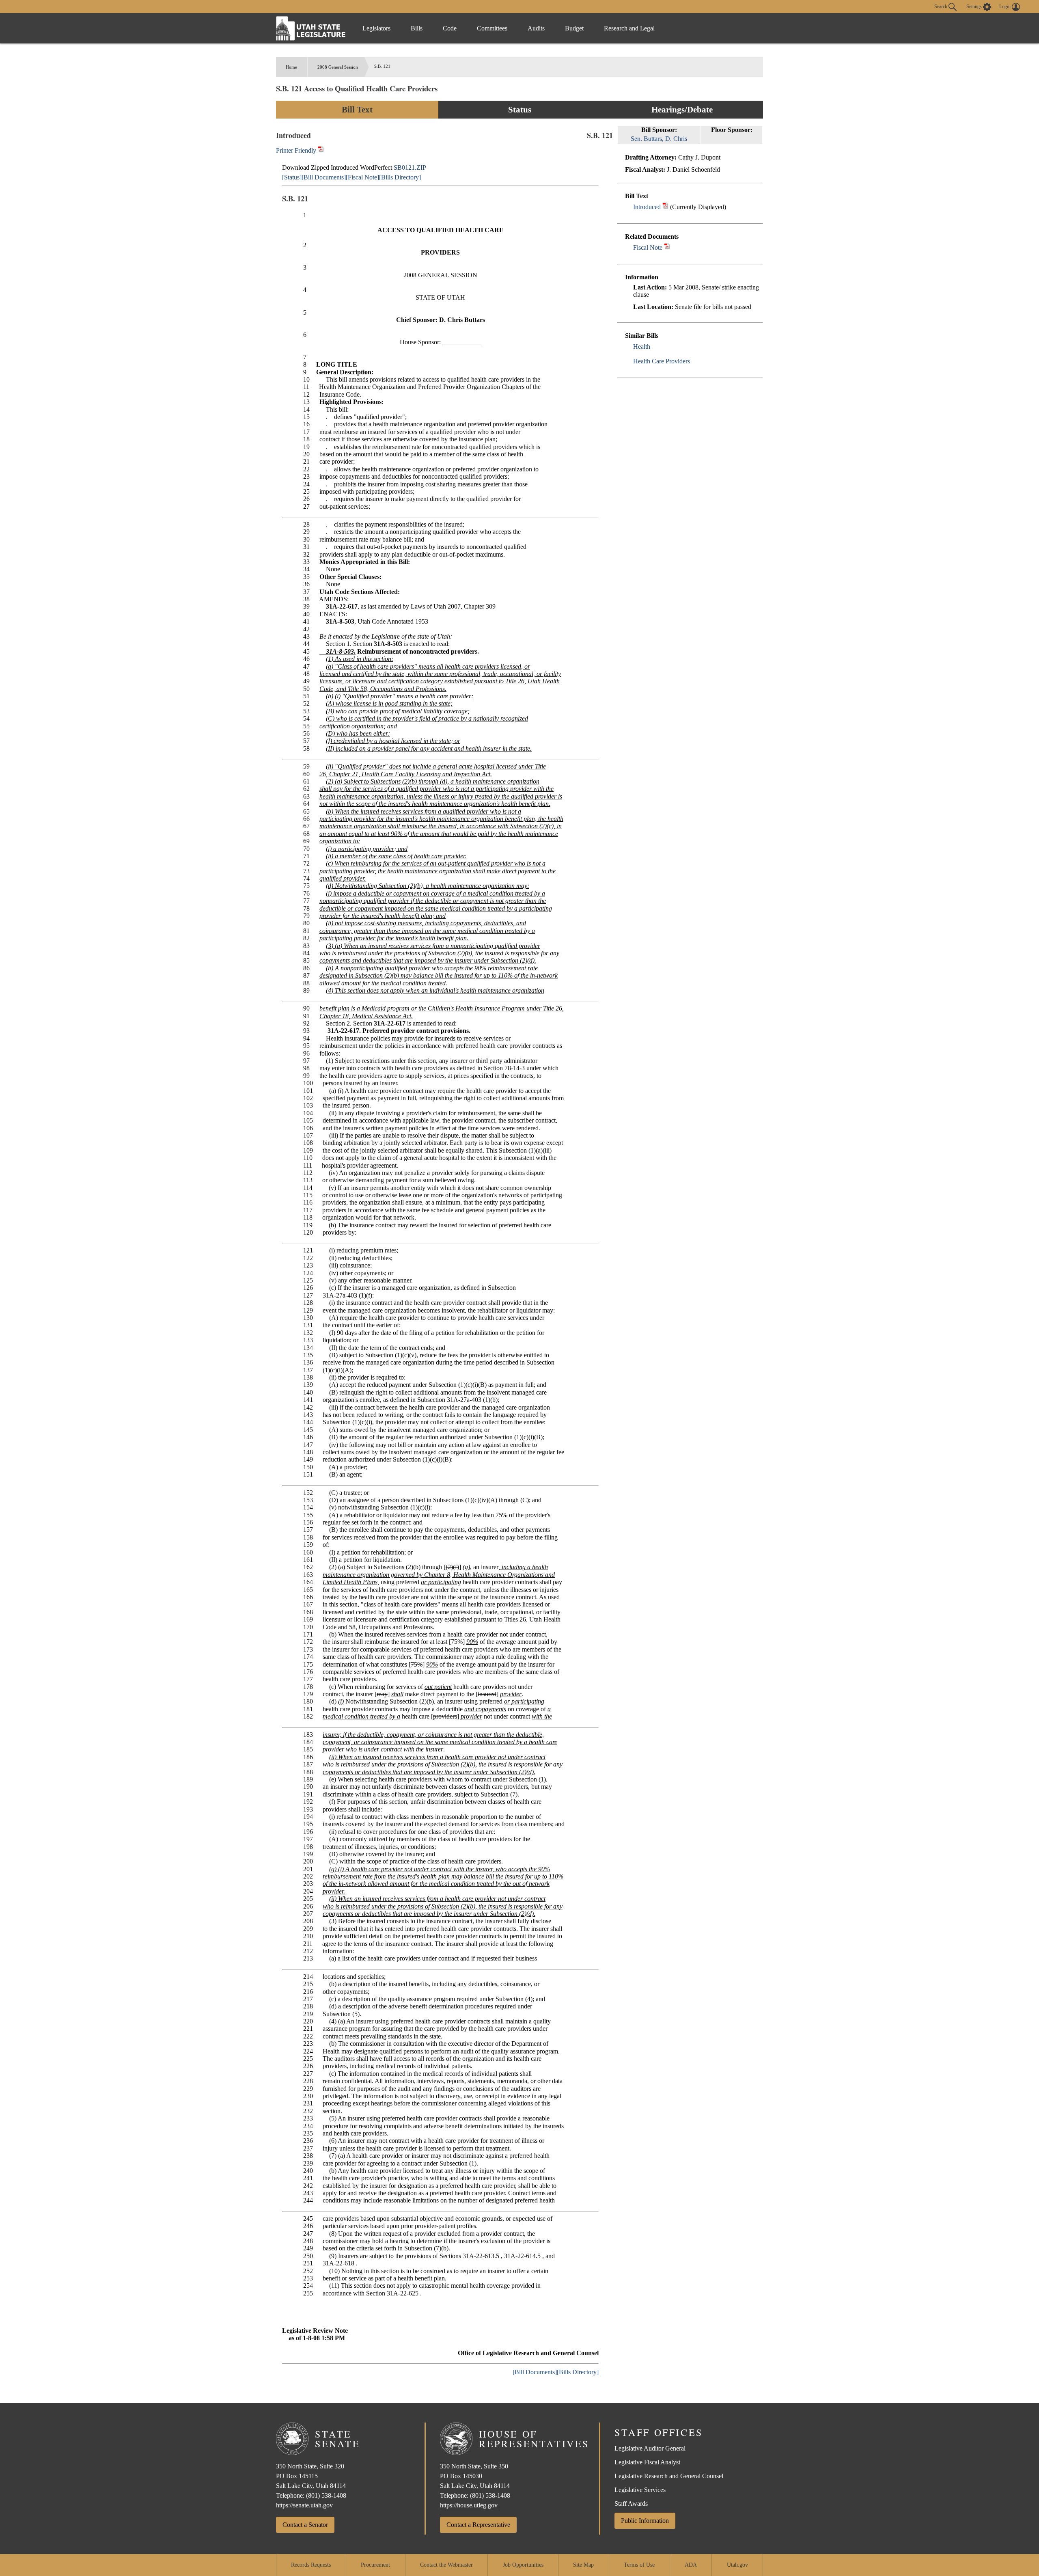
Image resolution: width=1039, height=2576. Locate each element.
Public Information (645, 2521)
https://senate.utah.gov (304, 2505)
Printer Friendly (297, 150)
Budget (574, 28)
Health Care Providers (662, 361)
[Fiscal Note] (362, 177)
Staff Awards (631, 2504)
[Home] (311, 28)
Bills (417, 28)
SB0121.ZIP (410, 167)
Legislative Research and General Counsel (669, 2476)
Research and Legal (629, 28)
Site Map (583, 2565)
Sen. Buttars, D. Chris (659, 139)
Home (291, 67)
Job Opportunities (523, 2565)
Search (941, 6)
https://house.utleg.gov (469, 2505)
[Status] (292, 177)
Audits (536, 28)
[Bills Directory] (400, 177)
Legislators (376, 28)
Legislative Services (640, 2490)
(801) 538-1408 (326, 2495)
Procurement (375, 2565)
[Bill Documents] (324, 177)
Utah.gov (737, 2565)
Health (642, 347)
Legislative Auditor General (650, 2448)
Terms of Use (639, 2565)
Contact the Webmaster (446, 2565)
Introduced (647, 207)
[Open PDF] (665, 207)
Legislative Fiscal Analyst (647, 2462)
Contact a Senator (305, 2525)
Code (450, 28)
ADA (691, 2565)
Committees (492, 28)
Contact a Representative (478, 2525)
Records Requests (311, 2565)
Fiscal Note (648, 247)
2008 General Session (338, 67)
